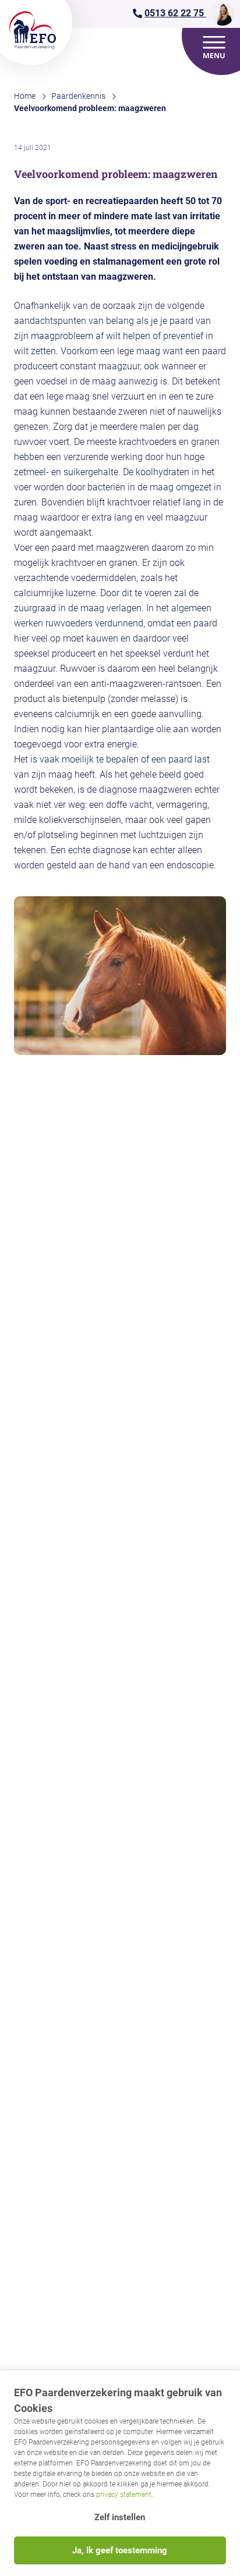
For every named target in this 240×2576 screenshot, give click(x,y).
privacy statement (124, 2495)
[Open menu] (214, 47)
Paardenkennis (78, 96)
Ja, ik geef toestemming (120, 2550)
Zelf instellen (120, 2517)
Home (25, 96)
